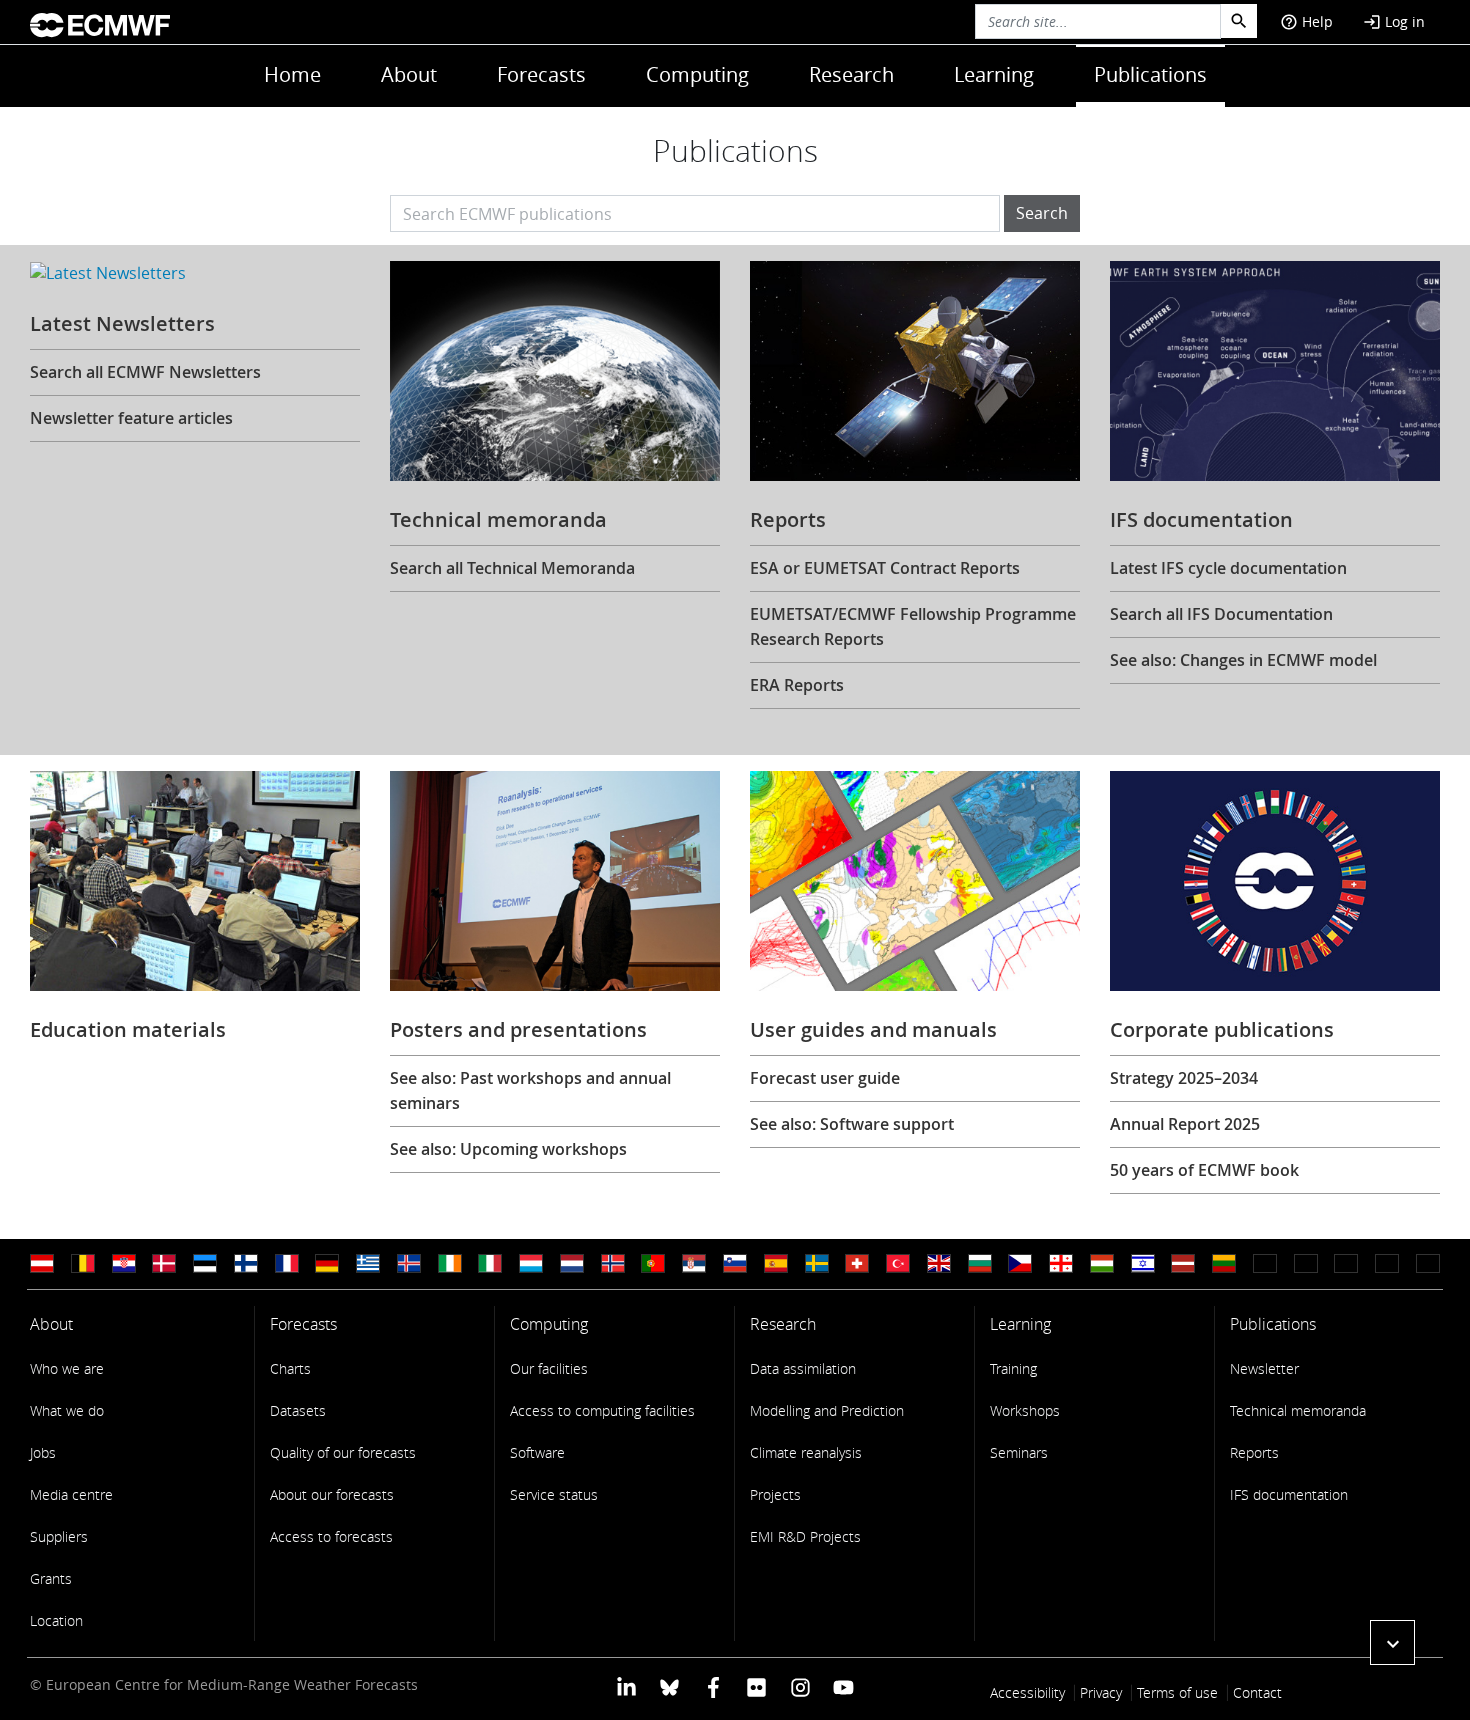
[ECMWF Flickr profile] (756, 1686)
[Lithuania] (1224, 1263)
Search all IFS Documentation (1221, 614)
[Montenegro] (1265, 1263)
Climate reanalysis (806, 1452)
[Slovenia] (735, 1263)
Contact (1257, 1692)
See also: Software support (852, 1124)
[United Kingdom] (939, 1263)
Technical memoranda (1298, 1410)
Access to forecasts (331, 1536)
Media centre (71, 1494)
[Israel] (1143, 1263)
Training (1013, 1368)
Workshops (1025, 1410)
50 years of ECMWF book (1204, 1170)
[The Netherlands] (572, 1263)
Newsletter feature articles (131, 418)
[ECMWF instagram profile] (799, 1686)
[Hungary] (1102, 1263)
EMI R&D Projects (805, 1536)
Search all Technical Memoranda (512, 568)
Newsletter (1264, 1368)
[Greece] (368, 1263)
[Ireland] (450, 1263)
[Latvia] (1183, 1263)
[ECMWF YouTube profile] (843, 1686)
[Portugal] (653, 1263)
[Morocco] (1306, 1263)
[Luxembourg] (531, 1263)
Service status (554, 1494)
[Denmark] (164, 1263)
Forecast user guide (825, 1078)
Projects (775, 1494)
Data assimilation (803, 1368)
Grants (51, 1578)
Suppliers (59, 1536)
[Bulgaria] (980, 1263)
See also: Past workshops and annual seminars (530, 1090)
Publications (1150, 74)
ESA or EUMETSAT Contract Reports (885, 568)
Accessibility (1027, 1692)
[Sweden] (817, 1263)
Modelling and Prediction (827, 1410)
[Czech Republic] (1020, 1263)
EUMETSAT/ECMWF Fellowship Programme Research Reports (913, 626)
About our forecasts (332, 1494)
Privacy (1101, 1692)
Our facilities (549, 1368)
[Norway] (613, 1263)
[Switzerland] (857, 1263)
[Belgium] (83, 1263)
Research (851, 74)
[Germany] (327, 1263)
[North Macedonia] (1346, 1263)
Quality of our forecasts (343, 1452)
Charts (290, 1368)
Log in (1394, 21)
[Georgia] (1061, 1263)
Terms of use (1177, 1692)
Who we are (67, 1368)
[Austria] (42, 1263)
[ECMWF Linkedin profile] (626, 1686)
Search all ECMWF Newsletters (145, 372)
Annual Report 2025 (1185, 1124)
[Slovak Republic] (1428, 1263)
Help (1306, 21)
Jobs (43, 1452)
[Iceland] (409, 1263)
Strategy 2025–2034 (1184, 1078)
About (409, 74)
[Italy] (490, 1263)
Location (56, 1620)
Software (537, 1452)
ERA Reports (797, 685)
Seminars (1019, 1452)
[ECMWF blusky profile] (669, 1686)
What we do (67, 1410)
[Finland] (246, 1263)
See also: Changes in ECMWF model (1243, 660)
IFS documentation (1289, 1494)
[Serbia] (694, 1263)
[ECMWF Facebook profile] (713, 1686)
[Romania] (1387, 1263)
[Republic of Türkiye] (898, 1263)
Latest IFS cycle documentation (1228, 568)
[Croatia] (124, 1263)
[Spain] (776, 1263)
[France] (287, 1263)
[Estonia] (205, 1263)
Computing (697, 74)
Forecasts (541, 74)
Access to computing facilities (602, 1410)
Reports (1254, 1452)
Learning (994, 74)
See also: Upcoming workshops (508, 1149)
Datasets (298, 1410)
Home (292, 74)
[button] (1392, 1642)
